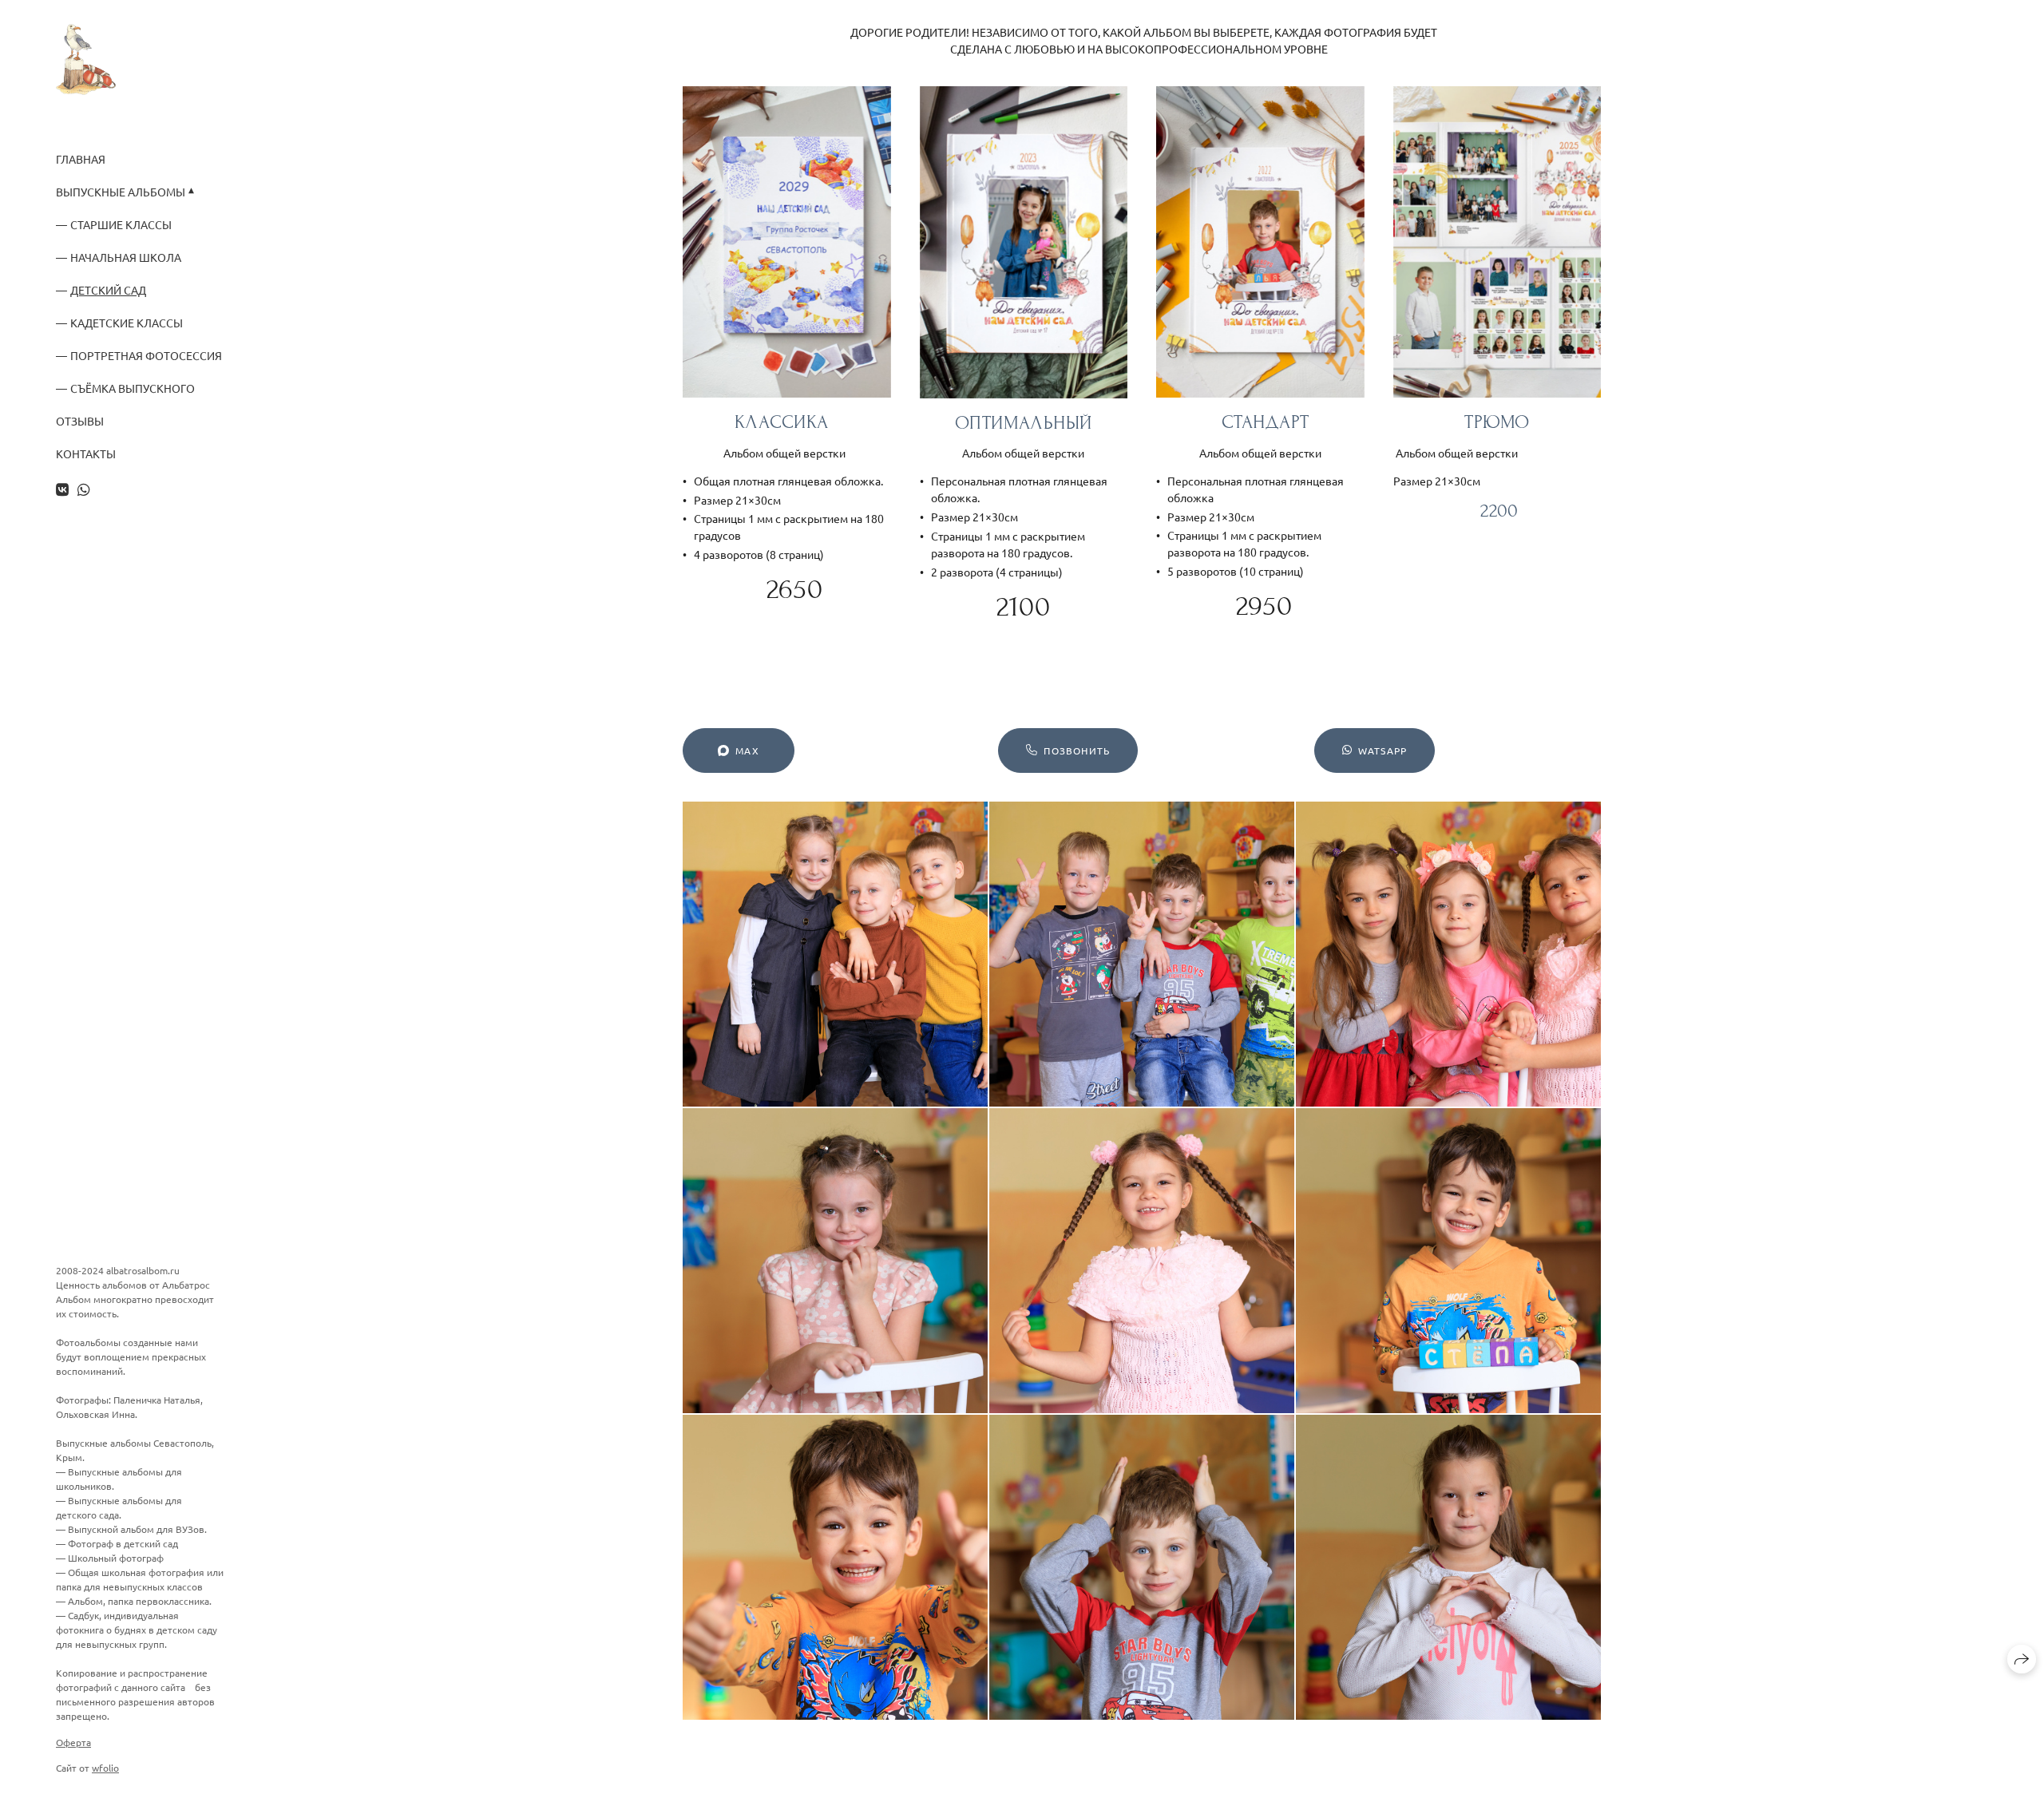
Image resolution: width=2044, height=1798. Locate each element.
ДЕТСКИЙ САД (108, 290)
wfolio (105, 1768)
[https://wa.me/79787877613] (84, 489)
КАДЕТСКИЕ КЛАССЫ (127, 323)
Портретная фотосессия (146, 356)
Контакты (86, 454)
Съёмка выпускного (133, 388)
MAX (747, 750)
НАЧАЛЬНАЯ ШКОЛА (126, 257)
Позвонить (1077, 750)
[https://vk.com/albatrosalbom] (62, 489)
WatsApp (1382, 750)
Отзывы (80, 421)
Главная (81, 159)
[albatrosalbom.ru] (86, 59)
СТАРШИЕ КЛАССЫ (121, 225)
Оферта (73, 1742)
